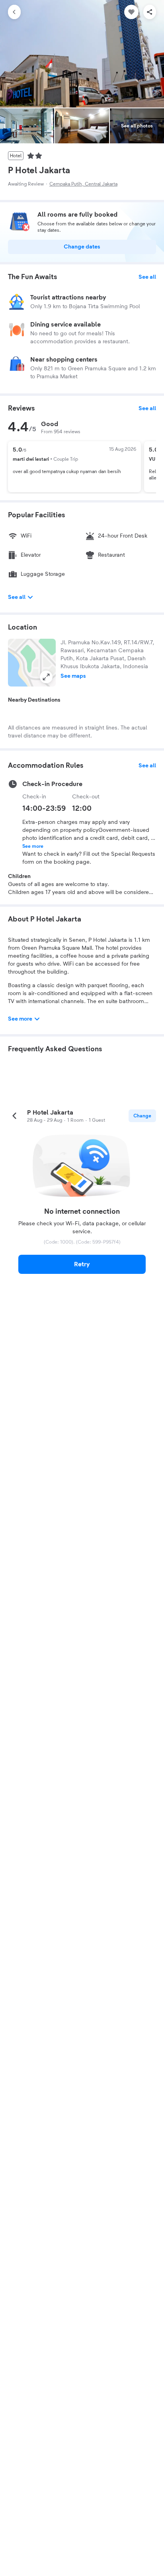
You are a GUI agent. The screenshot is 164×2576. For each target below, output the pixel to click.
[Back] (14, 12)
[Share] (150, 12)
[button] (32, 663)
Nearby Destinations (34, 700)
